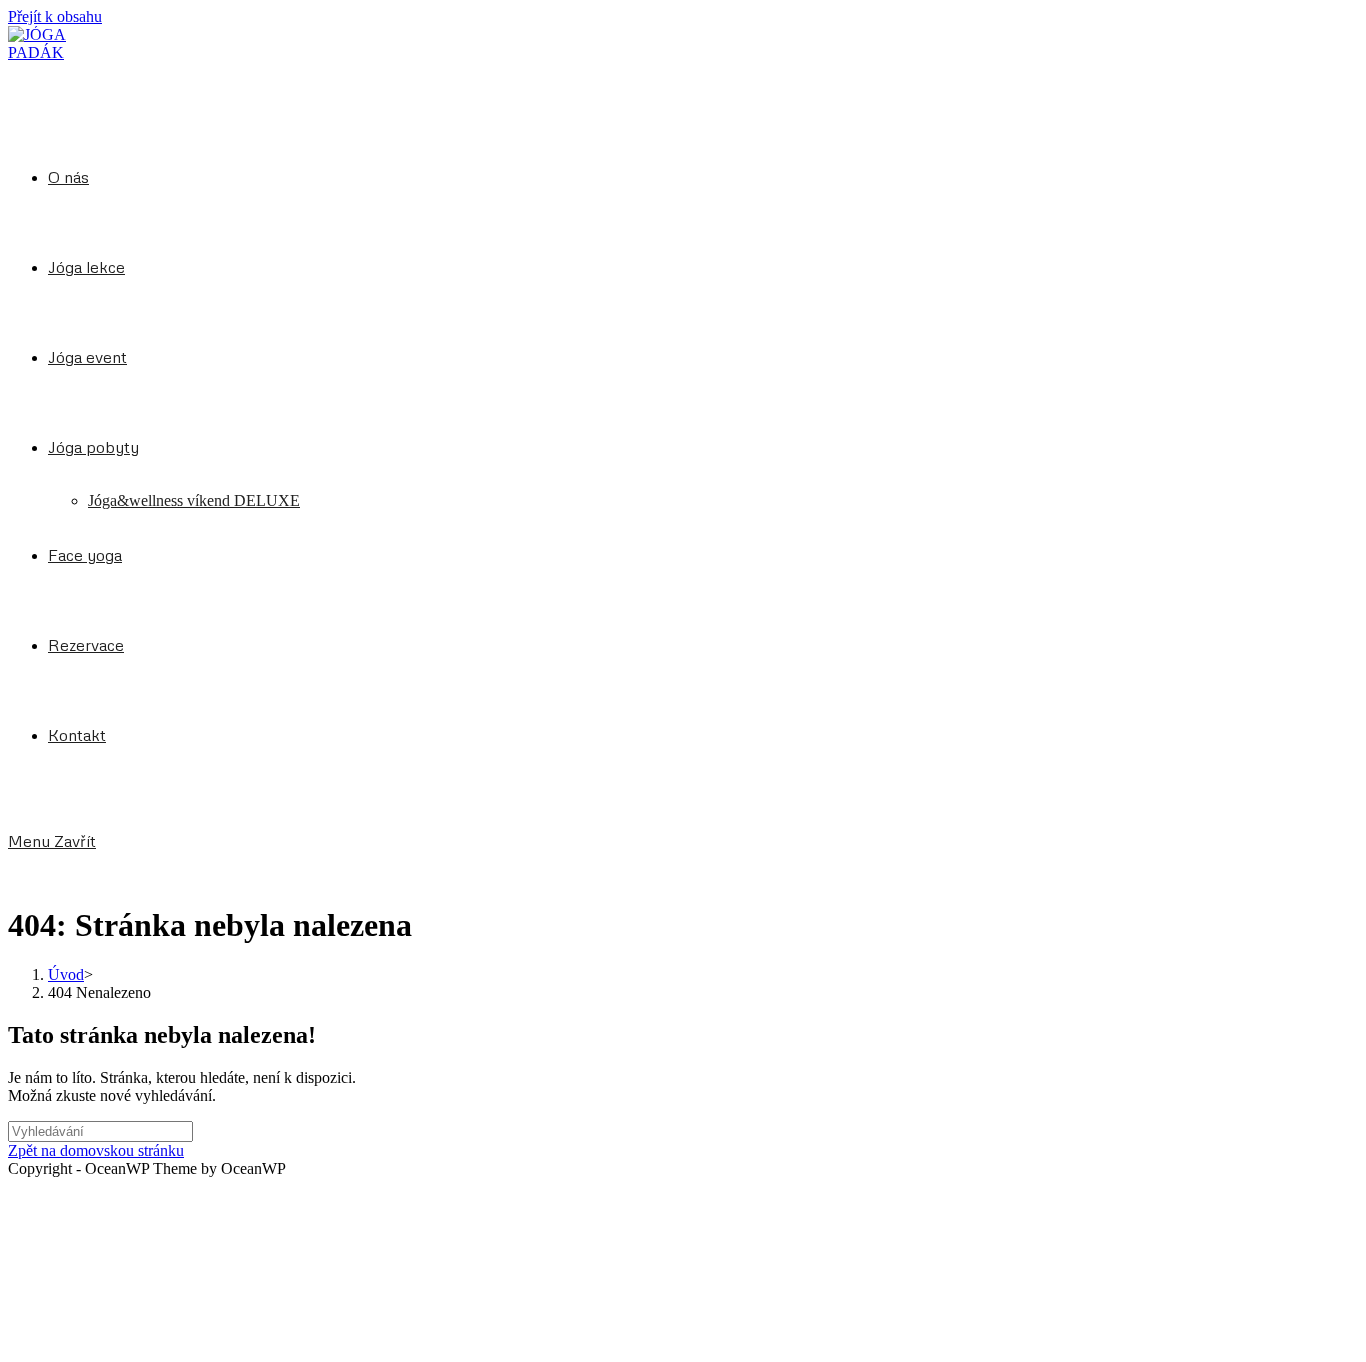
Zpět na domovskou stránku (96, 1150)
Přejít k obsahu (55, 16)
